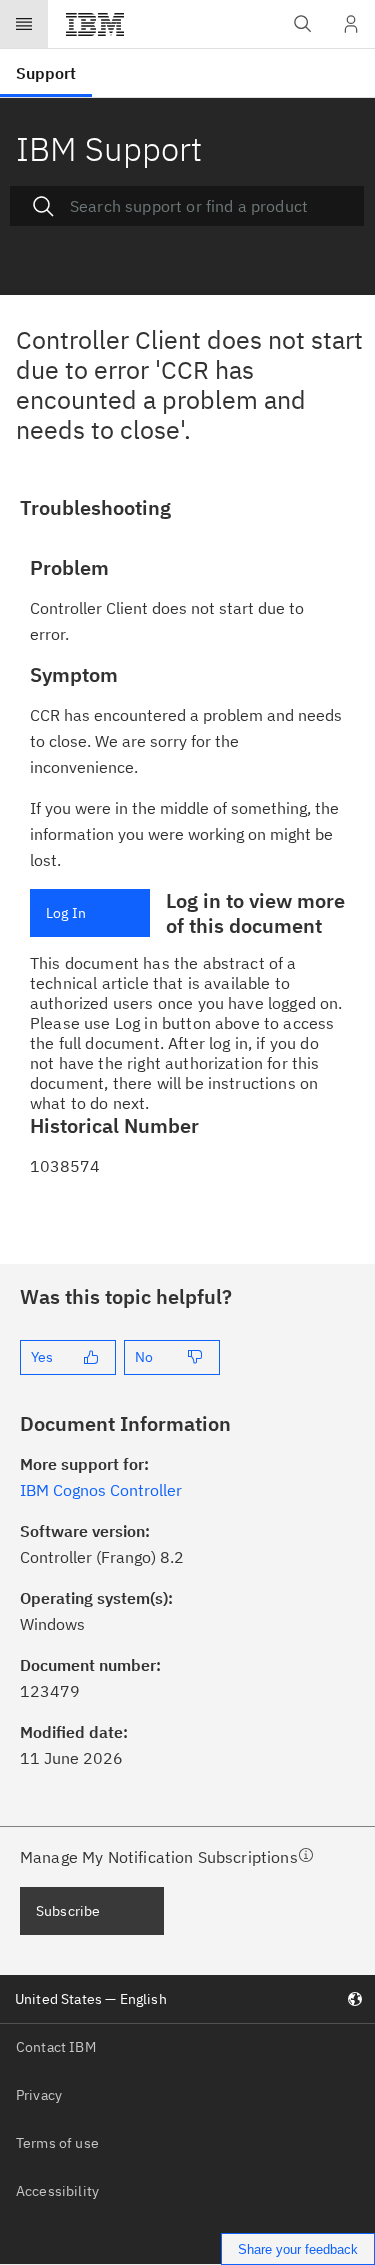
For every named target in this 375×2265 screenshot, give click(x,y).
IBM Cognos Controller (101, 1490)
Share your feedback (298, 2249)
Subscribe (68, 1911)
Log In (66, 913)
